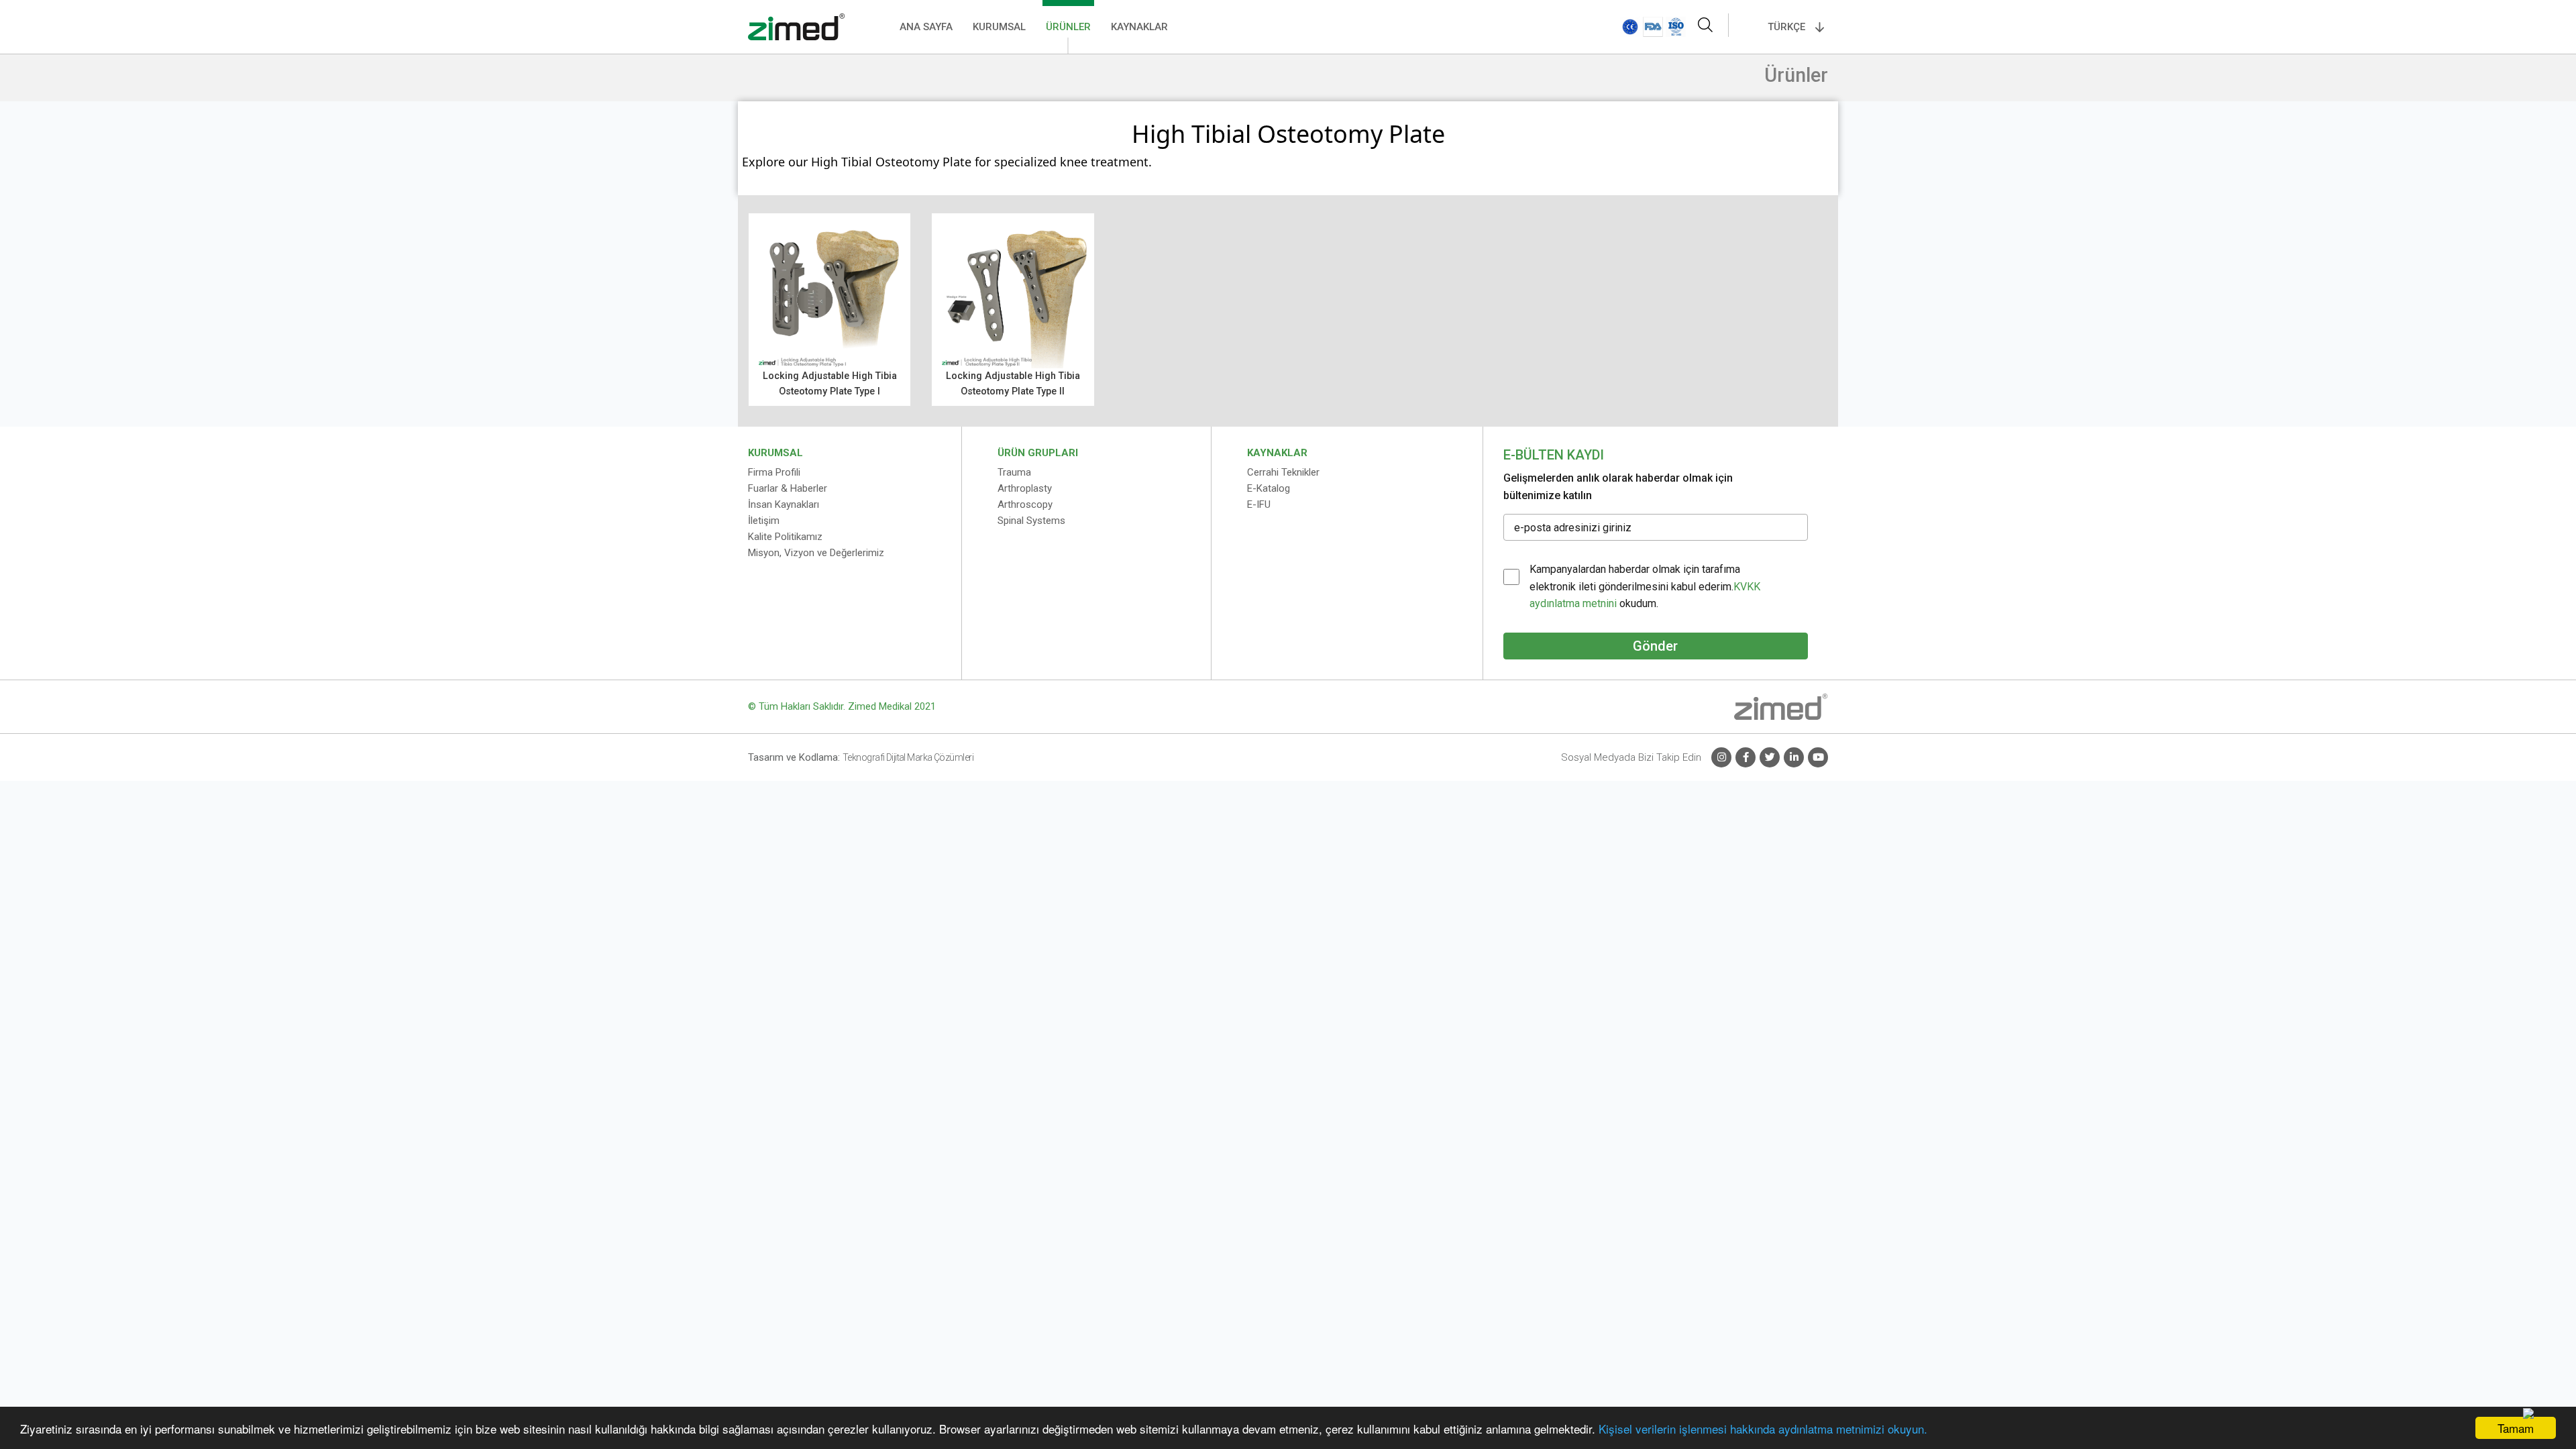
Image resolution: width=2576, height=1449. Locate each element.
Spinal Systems (1031, 521)
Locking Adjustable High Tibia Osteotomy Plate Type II (1013, 384)
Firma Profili (774, 472)
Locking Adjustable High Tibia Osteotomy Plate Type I (830, 384)
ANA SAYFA (926, 27)
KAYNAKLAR (1139, 27)
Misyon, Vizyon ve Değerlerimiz (816, 553)
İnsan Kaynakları (784, 504)
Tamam (2516, 1428)
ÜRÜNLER (1068, 27)
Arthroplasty (1025, 488)
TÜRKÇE (1786, 27)
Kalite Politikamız (785, 537)
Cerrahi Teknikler (1283, 472)
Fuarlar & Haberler (788, 488)
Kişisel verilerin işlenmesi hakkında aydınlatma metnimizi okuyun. (1763, 1429)
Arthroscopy (1025, 504)
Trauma (1014, 472)
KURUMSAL (999, 27)
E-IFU (1259, 504)
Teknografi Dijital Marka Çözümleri (908, 757)
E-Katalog (1269, 488)
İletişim (764, 521)
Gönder (1655, 646)
